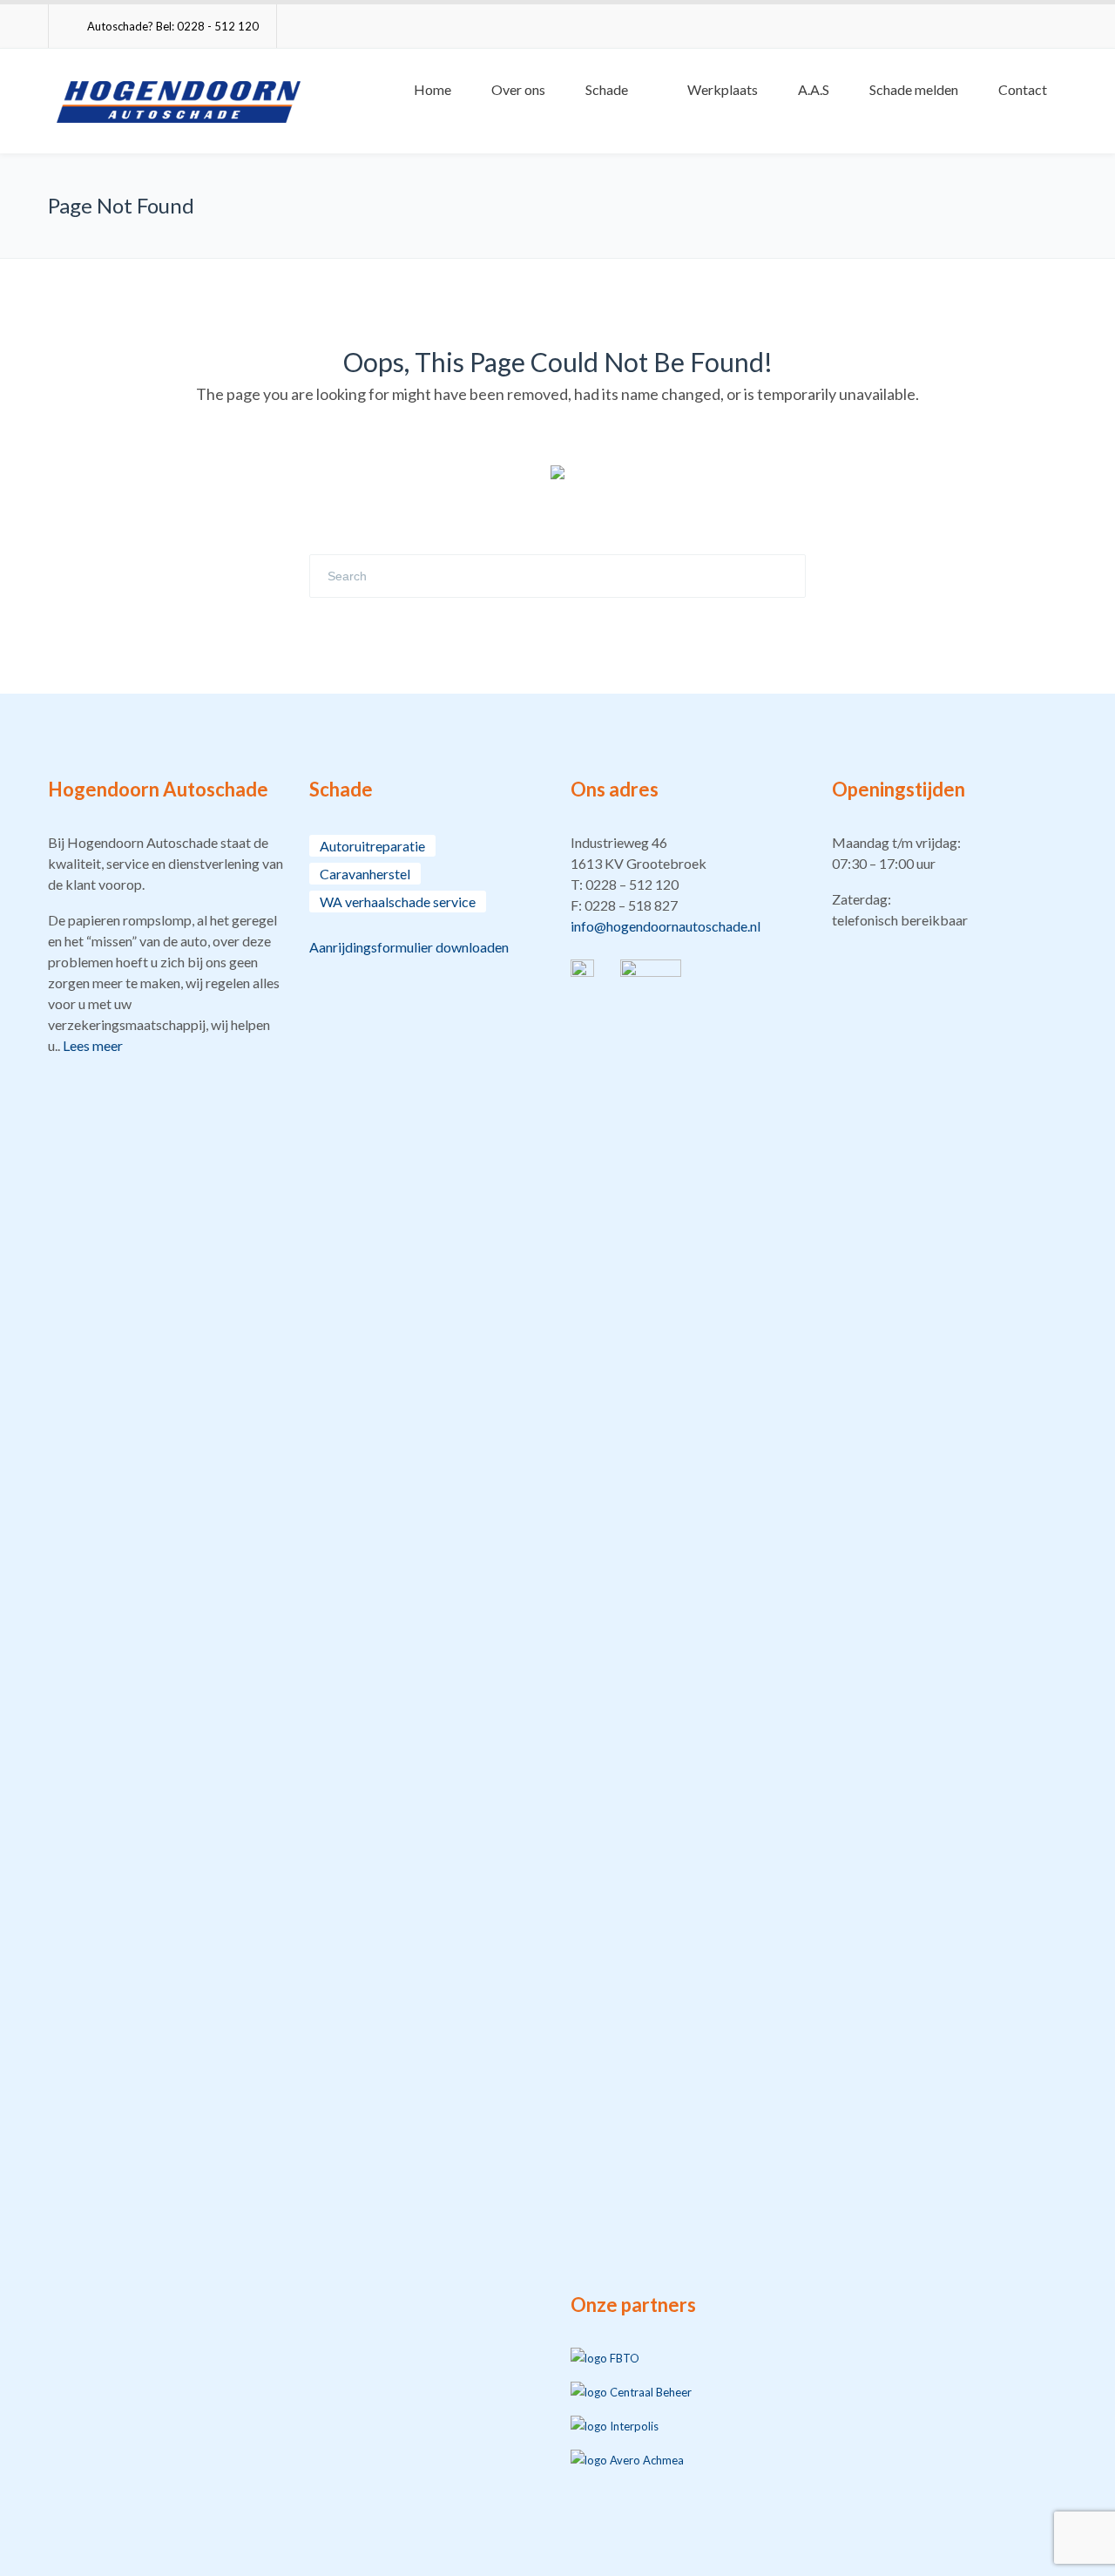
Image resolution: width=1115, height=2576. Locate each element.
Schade (607, 89)
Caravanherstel (365, 874)
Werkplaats (723, 89)
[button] (688, 885)
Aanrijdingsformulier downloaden (409, 947)
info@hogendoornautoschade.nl (666, 926)
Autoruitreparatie (372, 846)
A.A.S (814, 89)
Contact (1023, 89)
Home (432, 89)
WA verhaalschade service (398, 902)
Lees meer (93, 1045)
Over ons (518, 89)
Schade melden (914, 89)
